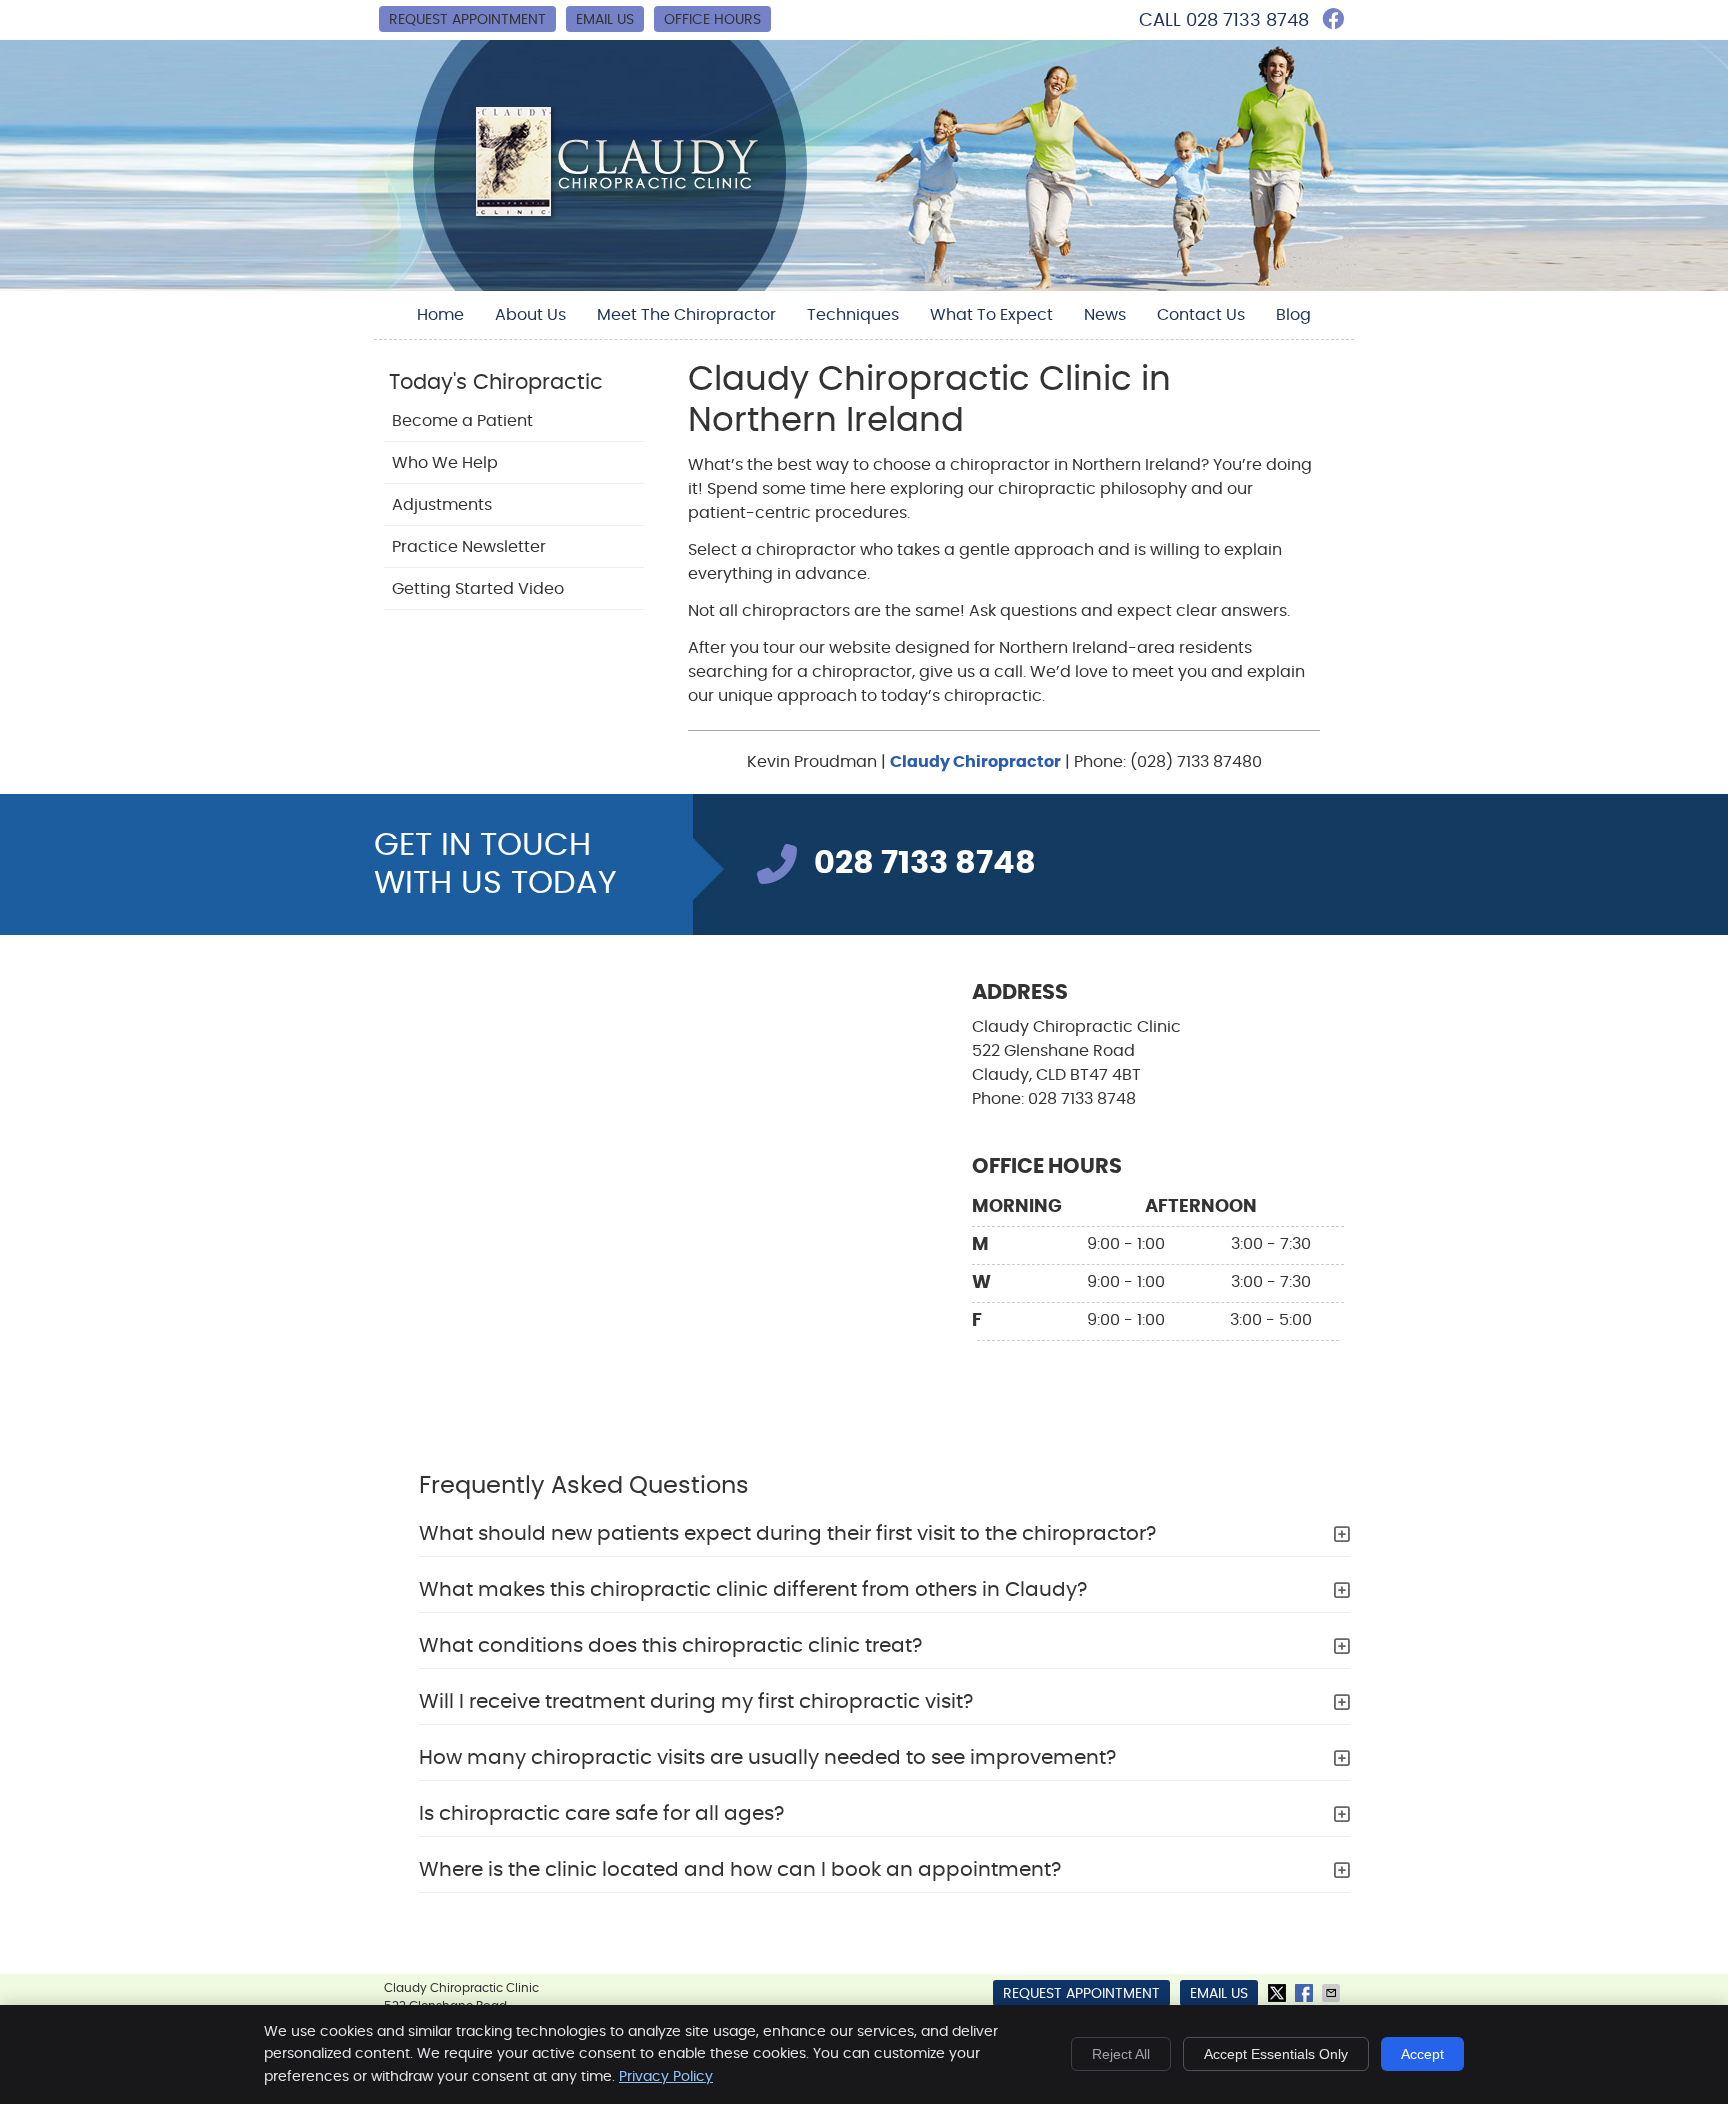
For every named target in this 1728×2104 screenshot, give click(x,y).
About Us (530, 315)
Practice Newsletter (469, 547)
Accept (1422, 2054)
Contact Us (1201, 315)
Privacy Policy (666, 2077)
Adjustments (442, 505)
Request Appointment (467, 20)
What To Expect (991, 315)
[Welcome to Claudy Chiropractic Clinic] (622, 217)
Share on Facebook (1306, 1993)
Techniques (853, 315)
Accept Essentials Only (1276, 2054)
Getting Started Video (478, 589)
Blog (1293, 315)
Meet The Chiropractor (686, 315)
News (1105, 315)
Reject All (1121, 2054)
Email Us (605, 20)
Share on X (1279, 1993)
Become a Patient (462, 421)
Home (440, 315)
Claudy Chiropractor (975, 762)
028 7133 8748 (1247, 21)
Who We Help (445, 463)
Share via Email (1333, 1993)
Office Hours (712, 20)
